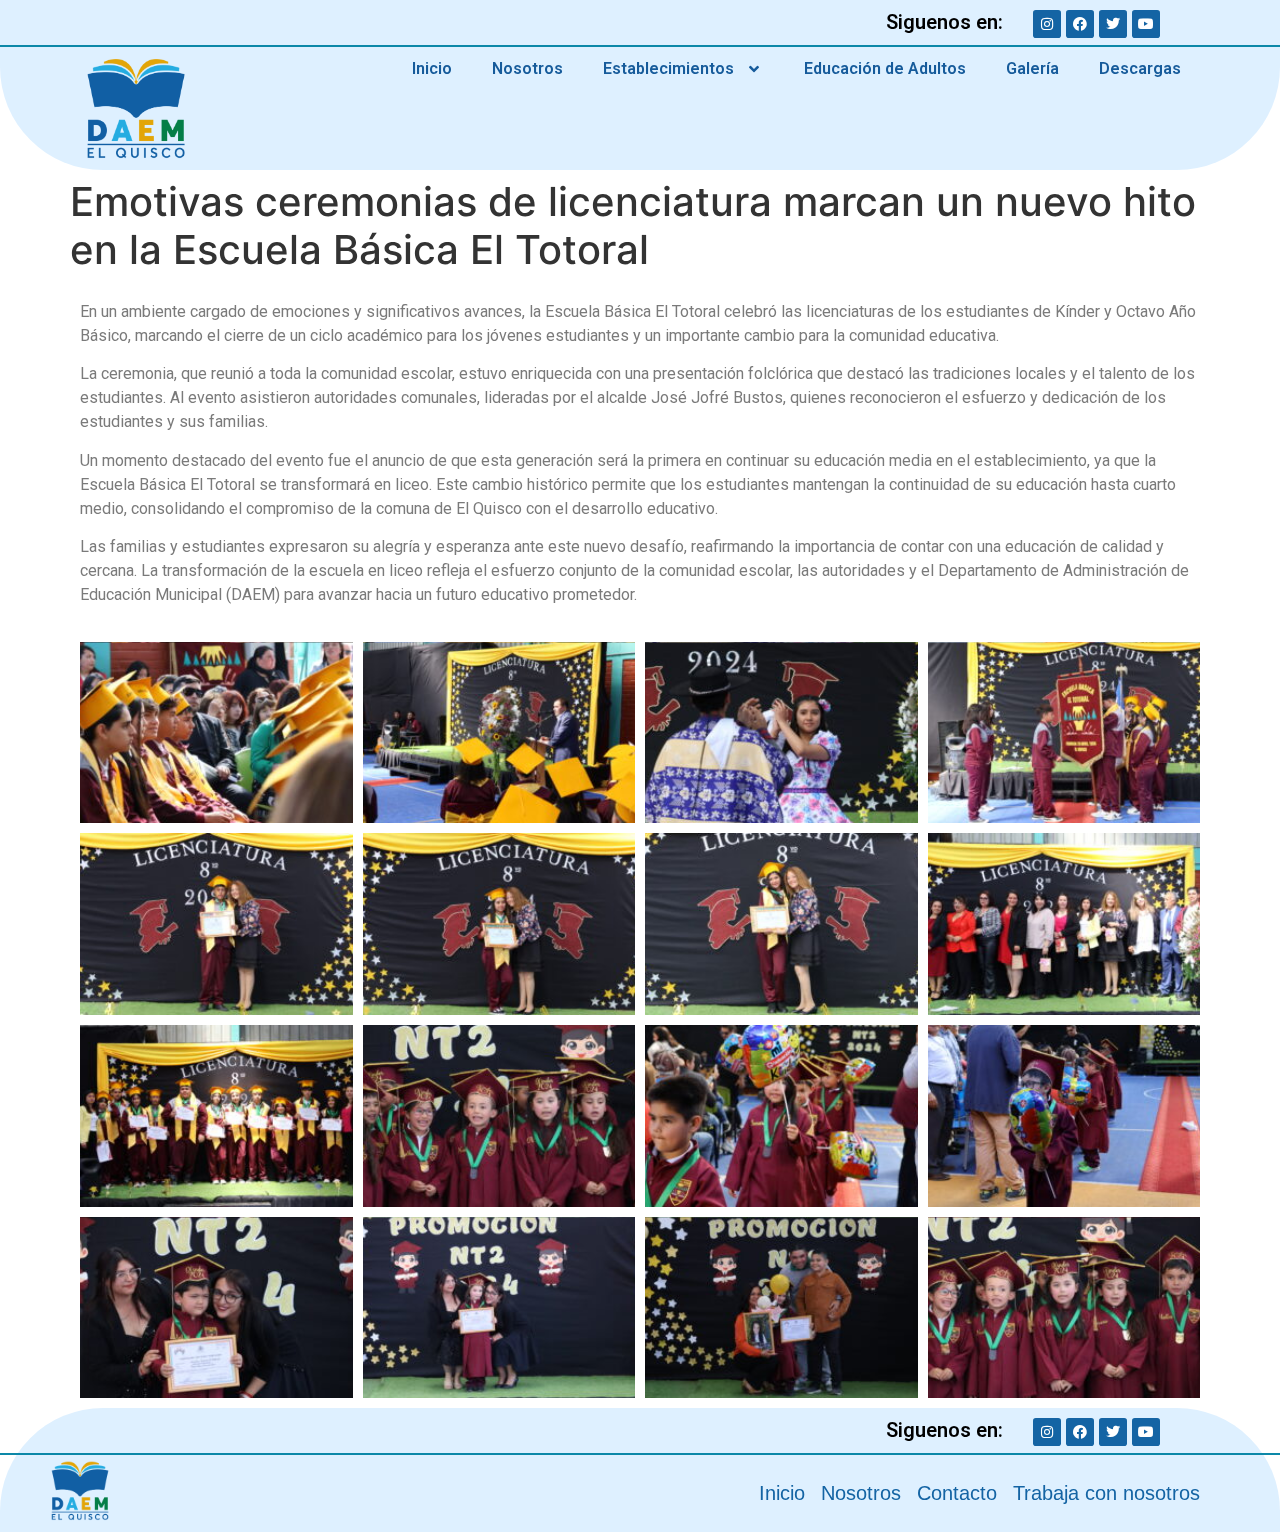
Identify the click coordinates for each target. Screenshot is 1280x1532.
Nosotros (527, 68)
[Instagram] (1047, 24)
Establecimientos (668, 68)
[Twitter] (1113, 24)
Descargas (1140, 68)
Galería (1032, 68)
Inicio (432, 68)
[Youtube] (1146, 24)
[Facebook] (1080, 24)
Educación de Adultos (885, 68)
